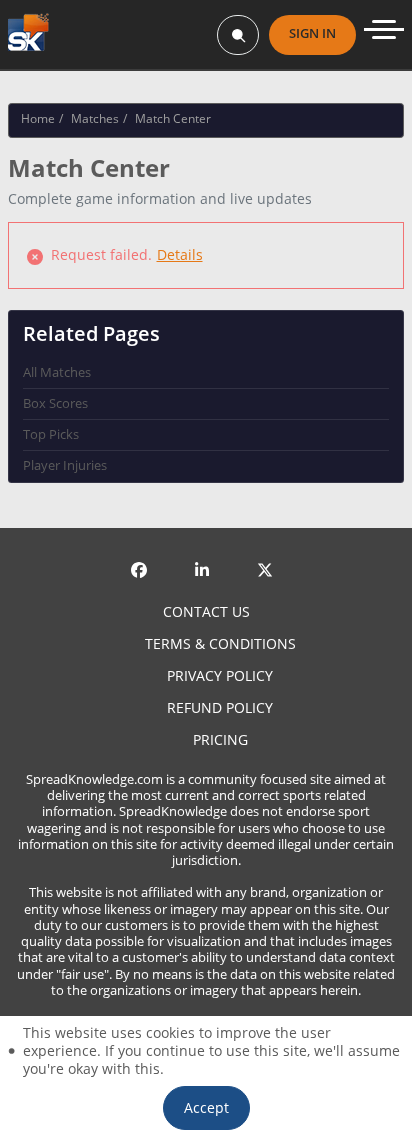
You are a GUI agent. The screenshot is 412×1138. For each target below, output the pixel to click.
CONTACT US (206, 612)
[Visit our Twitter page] (269, 554)
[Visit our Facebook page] (143, 554)
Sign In (312, 33)
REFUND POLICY (220, 708)
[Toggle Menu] (384, 29)
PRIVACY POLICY (220, 676)
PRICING (220, 740)
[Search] (238, 35)
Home (38, 118)
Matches (95, 118)
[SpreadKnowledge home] (28, 34)
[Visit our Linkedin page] (206, 554)
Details (180, 254)
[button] (206, 1108)
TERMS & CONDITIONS (220, 644)
